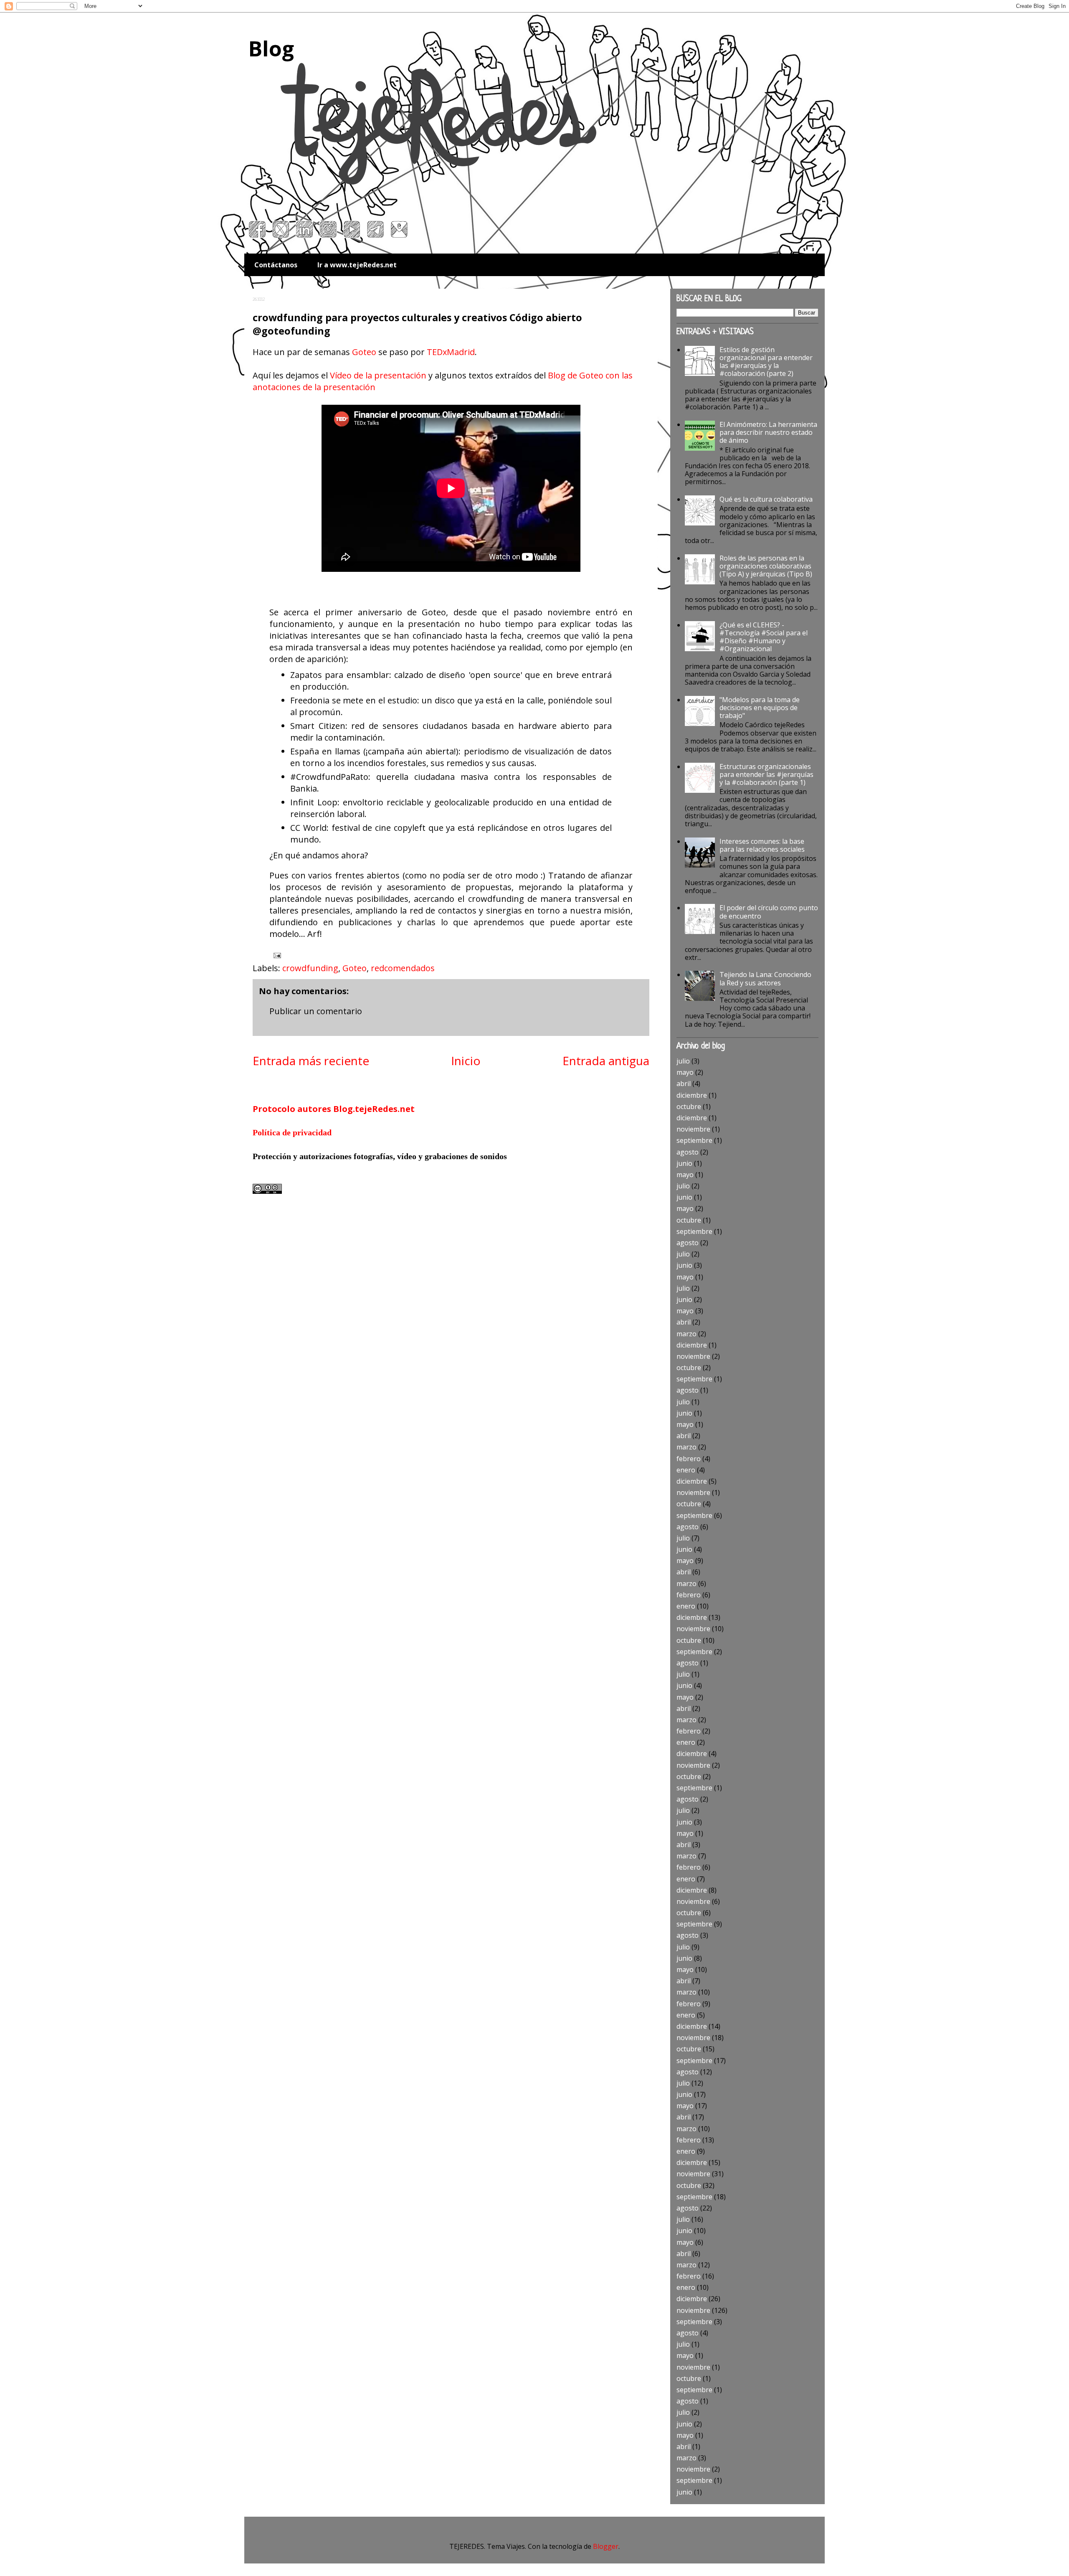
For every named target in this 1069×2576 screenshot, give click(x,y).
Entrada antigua (606, 1061)
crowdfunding (310, 968)
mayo (685, 1072)
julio (683, 1061)
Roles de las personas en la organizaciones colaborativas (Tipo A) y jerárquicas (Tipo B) (766, 566)
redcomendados (403, 968)
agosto (688, 1152)
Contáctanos (276, 265)
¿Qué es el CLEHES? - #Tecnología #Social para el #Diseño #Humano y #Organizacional (764, 637)
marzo (686, 1334)
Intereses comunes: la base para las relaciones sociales (762, 845)
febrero (689, 1459)
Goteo (364, 352)
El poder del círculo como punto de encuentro (769, 912)
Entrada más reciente (311, 1061)
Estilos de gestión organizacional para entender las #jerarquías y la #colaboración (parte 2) (766, 362)
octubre (689, 1107)
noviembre (693, 1129)
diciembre (692, 1095)
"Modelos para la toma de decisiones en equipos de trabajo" (760, 708)
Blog (271, 48)
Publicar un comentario (316, 1011)
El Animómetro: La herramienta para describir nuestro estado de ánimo (768, 432)
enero (686, 1470)
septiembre (694, 1140)
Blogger (606, 2546)
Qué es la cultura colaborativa (766, 499)
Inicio (466, 1061)
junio (684, 1163)
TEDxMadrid (451, 352)
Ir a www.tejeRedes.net (357, 265)
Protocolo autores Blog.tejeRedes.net (334, 1109)
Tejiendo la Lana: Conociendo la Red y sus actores (765, 978)
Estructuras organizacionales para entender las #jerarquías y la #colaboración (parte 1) (766, 774)
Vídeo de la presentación (378, 375)
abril (684, 1084)
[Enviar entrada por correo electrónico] (276, 955)
